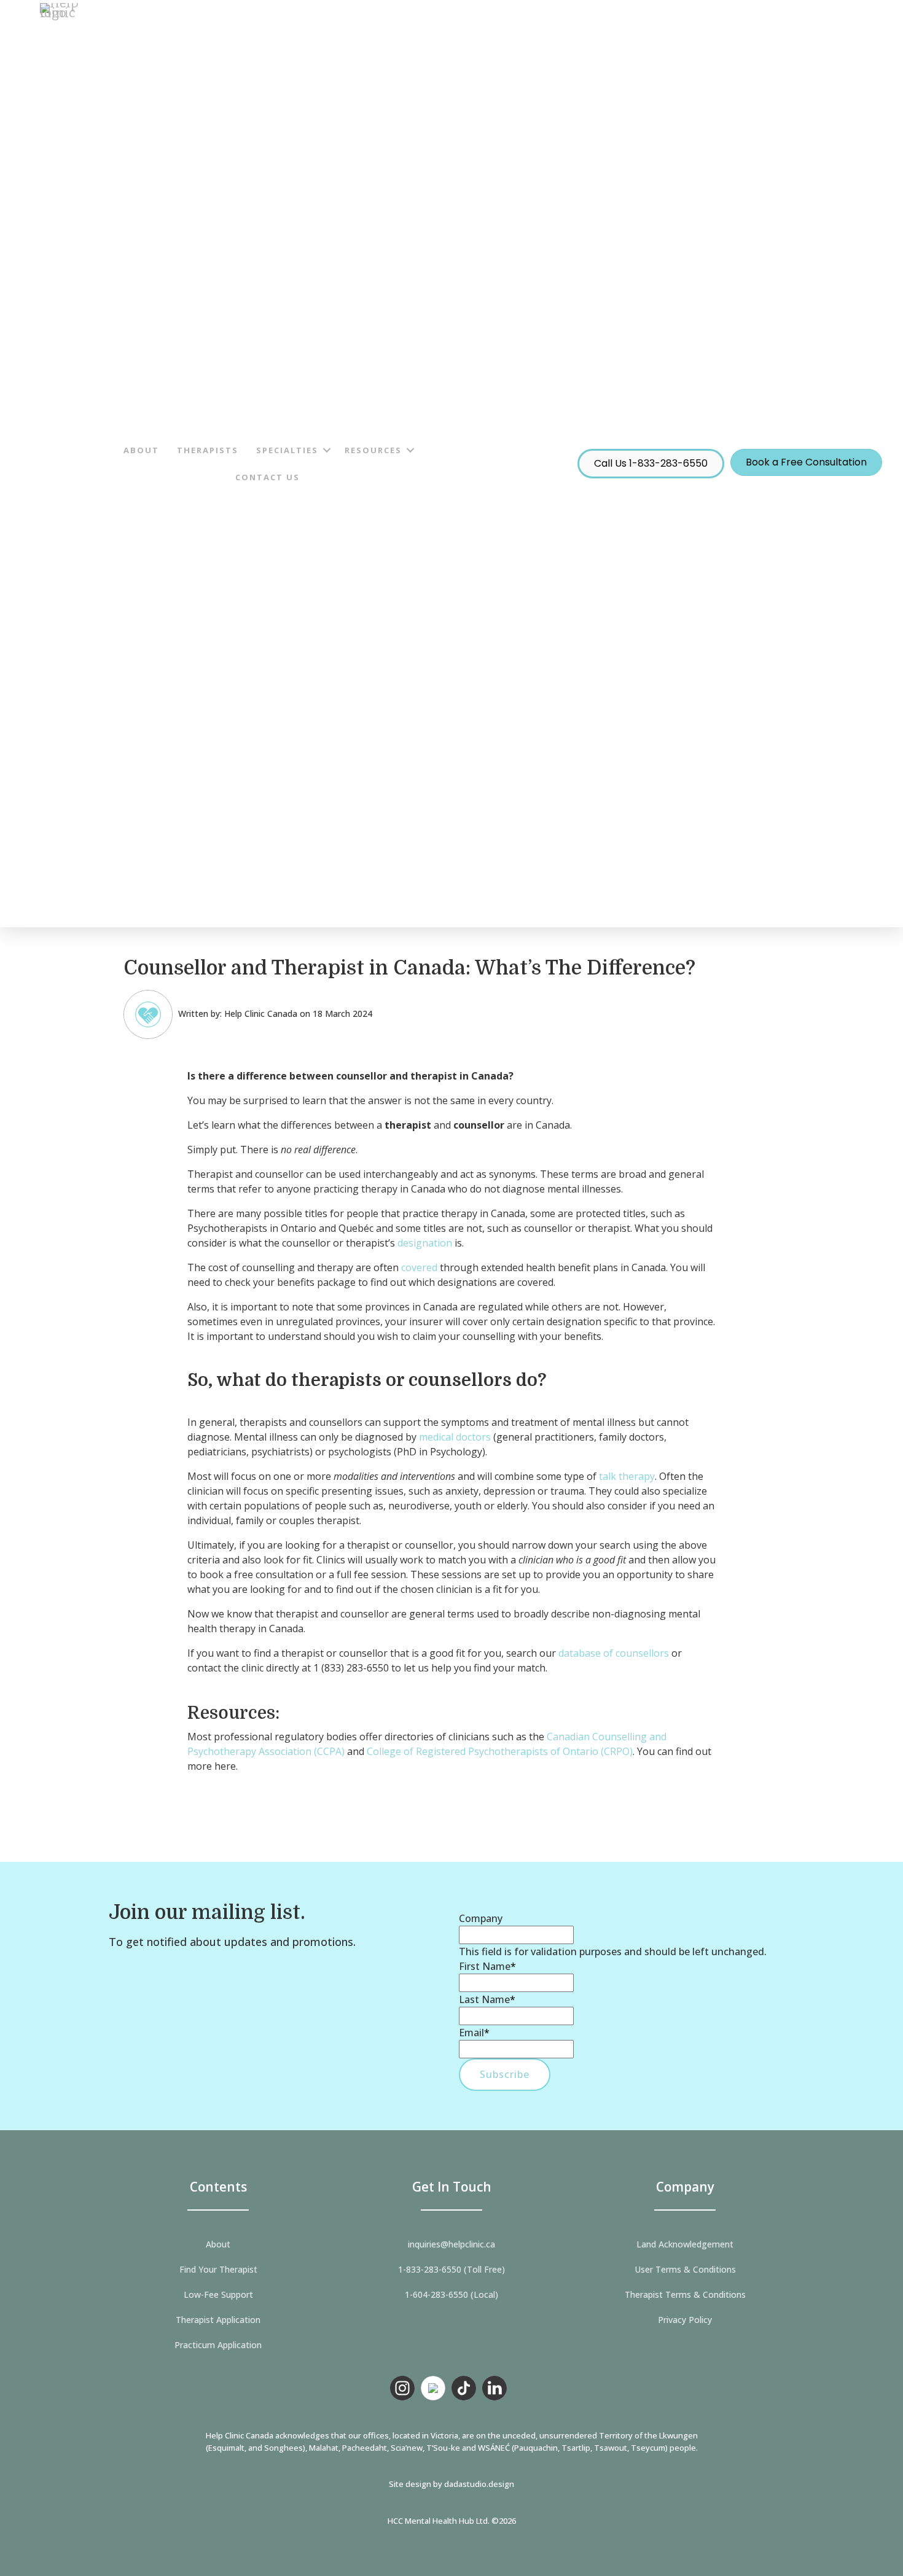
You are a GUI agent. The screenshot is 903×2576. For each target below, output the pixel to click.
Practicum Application (218, 2345)
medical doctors (455, 1437)
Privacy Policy (685, 2320)
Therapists (208, 450)
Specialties (287, 450)
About (141, 450)
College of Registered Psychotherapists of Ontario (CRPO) (500, 1751)
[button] (327, 450)
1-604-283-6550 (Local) (451, 2295)
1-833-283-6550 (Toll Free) (451, 2270)
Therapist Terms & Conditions (685, 2295)
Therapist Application (218, 2320)
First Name (487, 1966)
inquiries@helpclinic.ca (451, 2244)
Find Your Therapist (218, 2270)
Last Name (487, 1999)
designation (425, 1243)
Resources (373, 450)
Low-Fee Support (218, 2295)
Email (474, 2033)
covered (419, 1267)
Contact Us (268, 477)
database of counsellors (614, 1653)
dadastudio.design (479, 2484)
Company (481, 1918)
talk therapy (627, 1476)
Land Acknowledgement (685, 2244)
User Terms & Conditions (685, 2270)
